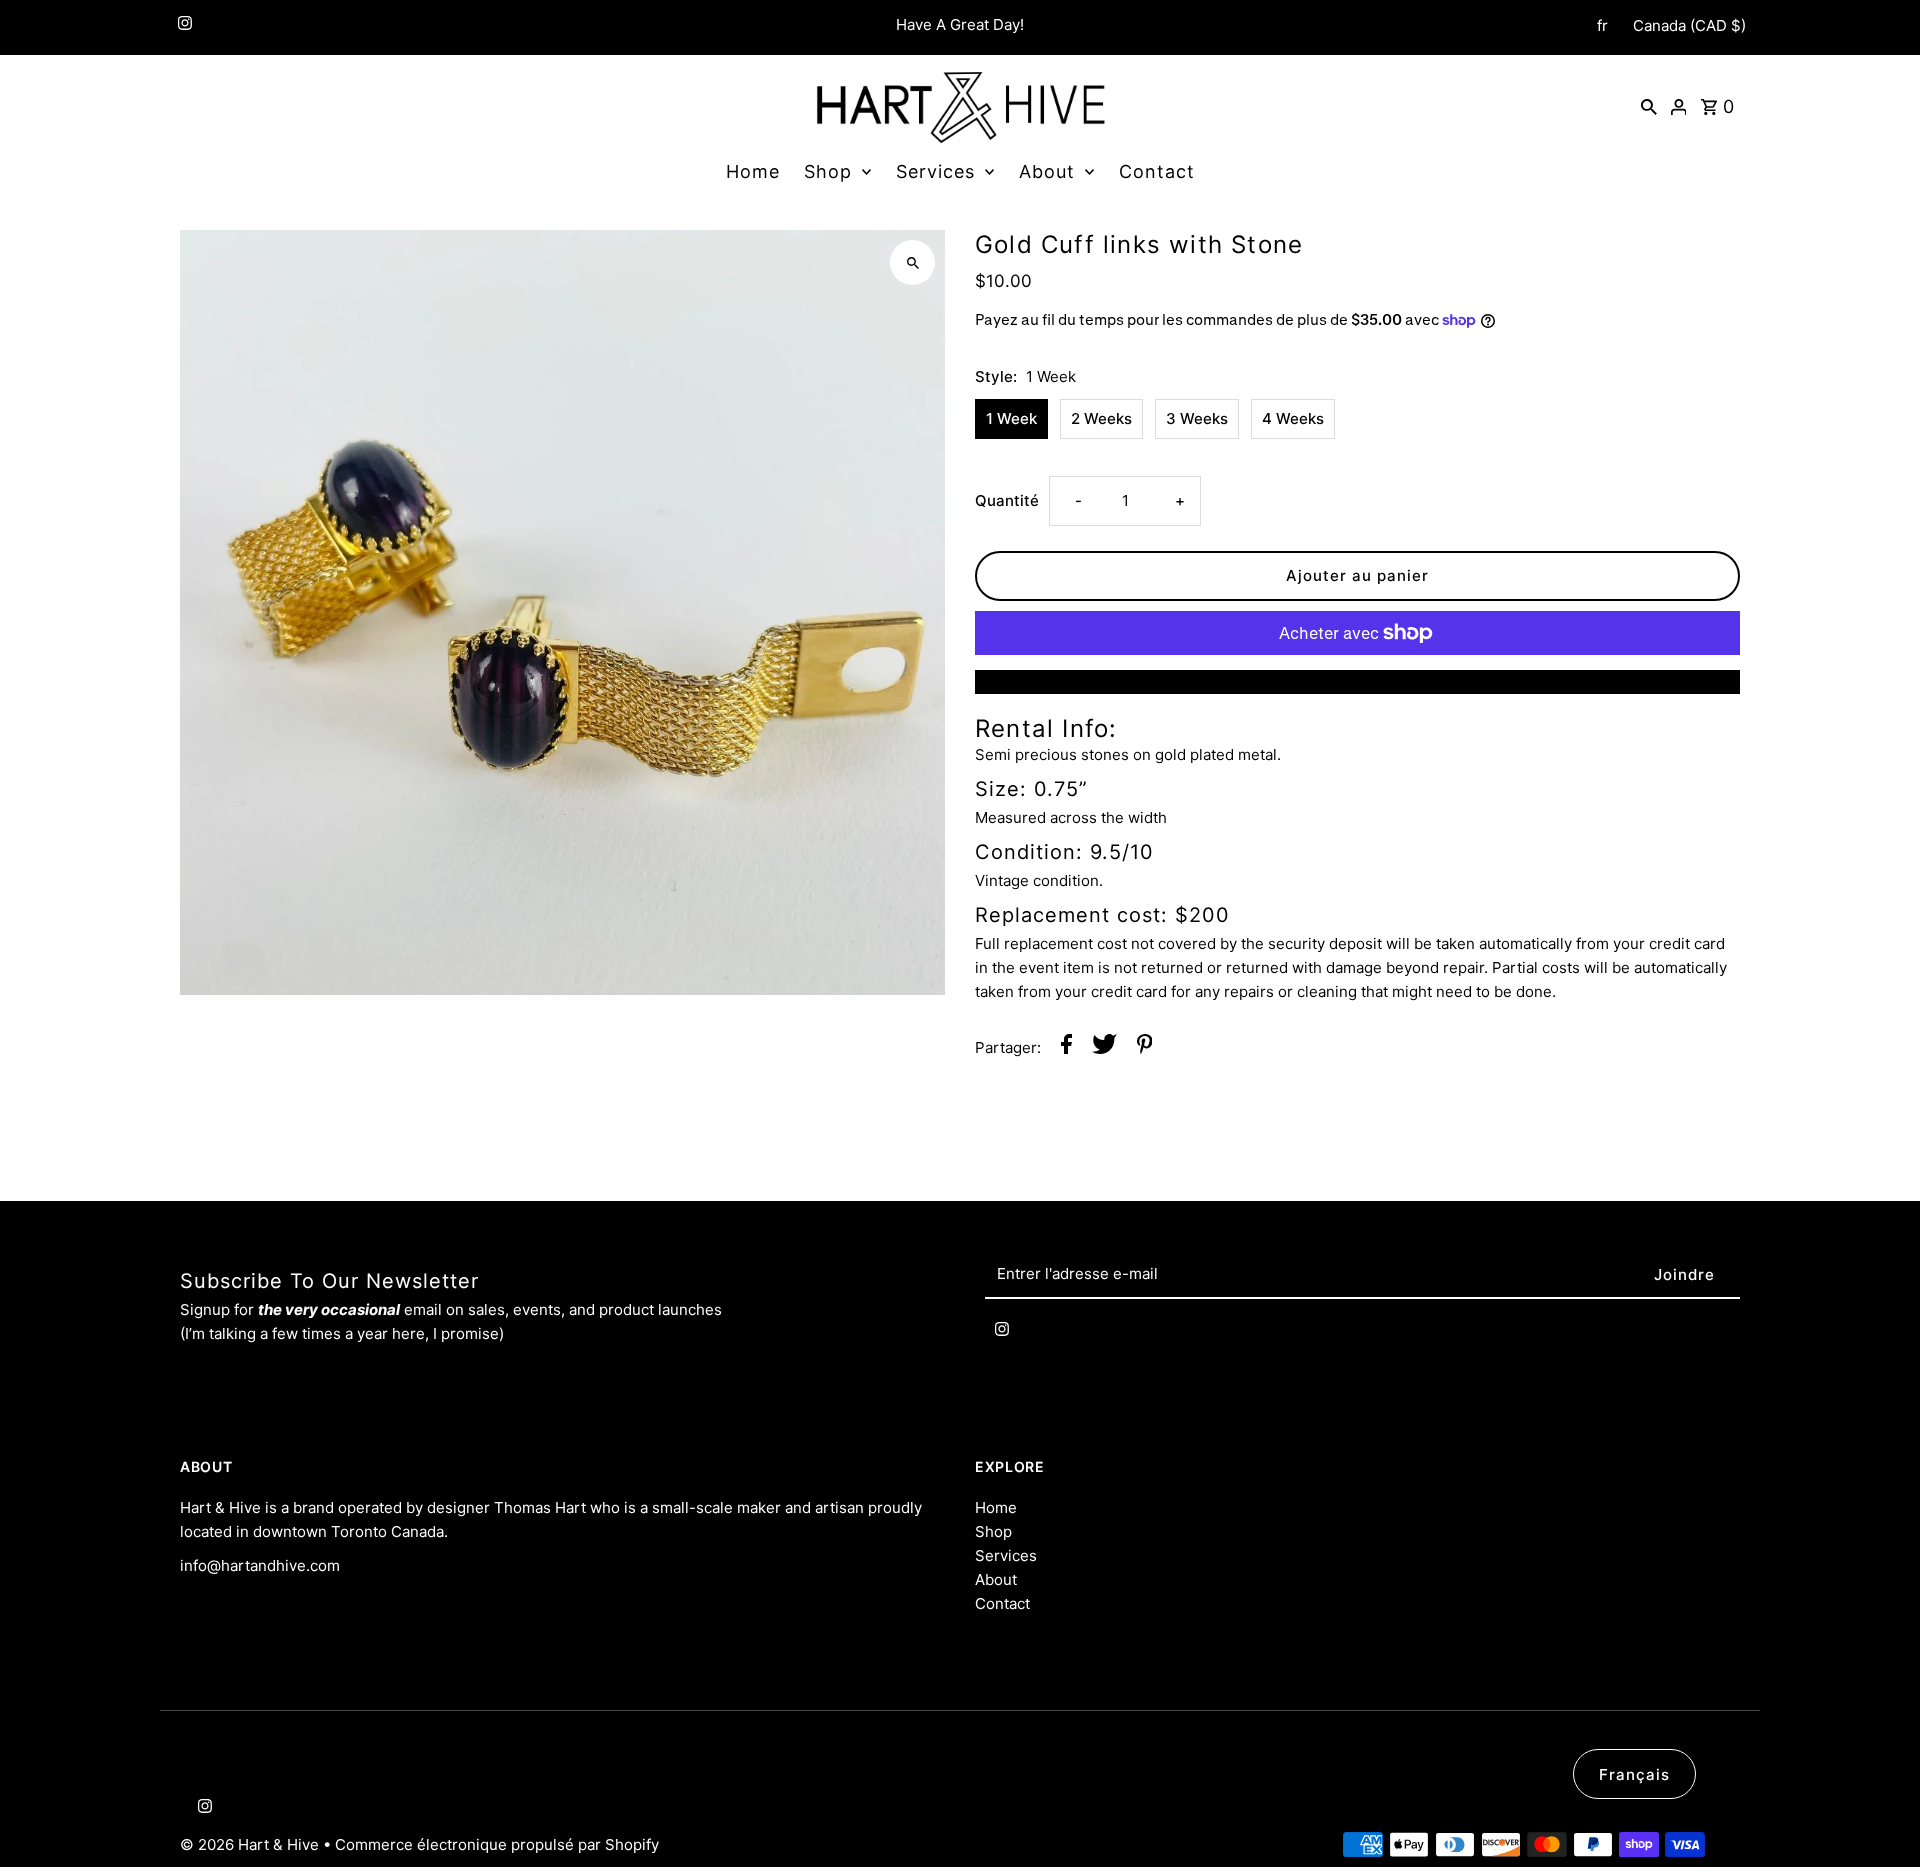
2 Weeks (1101, 418)
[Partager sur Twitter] (1104, 1047)
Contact (1157, 171)
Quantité (1007, 500)
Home (753, 171)
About (1047, 171)
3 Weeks (1197, 418)
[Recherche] (1649, 106)
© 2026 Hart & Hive (251, 1844)
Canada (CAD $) (1689, 25)
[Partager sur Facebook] (1066, 1047)
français (1634, 1774)
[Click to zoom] (912, 262)
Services (935, 171)
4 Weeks (1293, 418)
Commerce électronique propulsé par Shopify (497, 1844)
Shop (828, 171)
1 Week (1011, 418)
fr (1602, 25)
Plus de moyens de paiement (1357, 681)
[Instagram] (182, 27)
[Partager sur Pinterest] (1145, 1047)
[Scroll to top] (1877, 1823)
